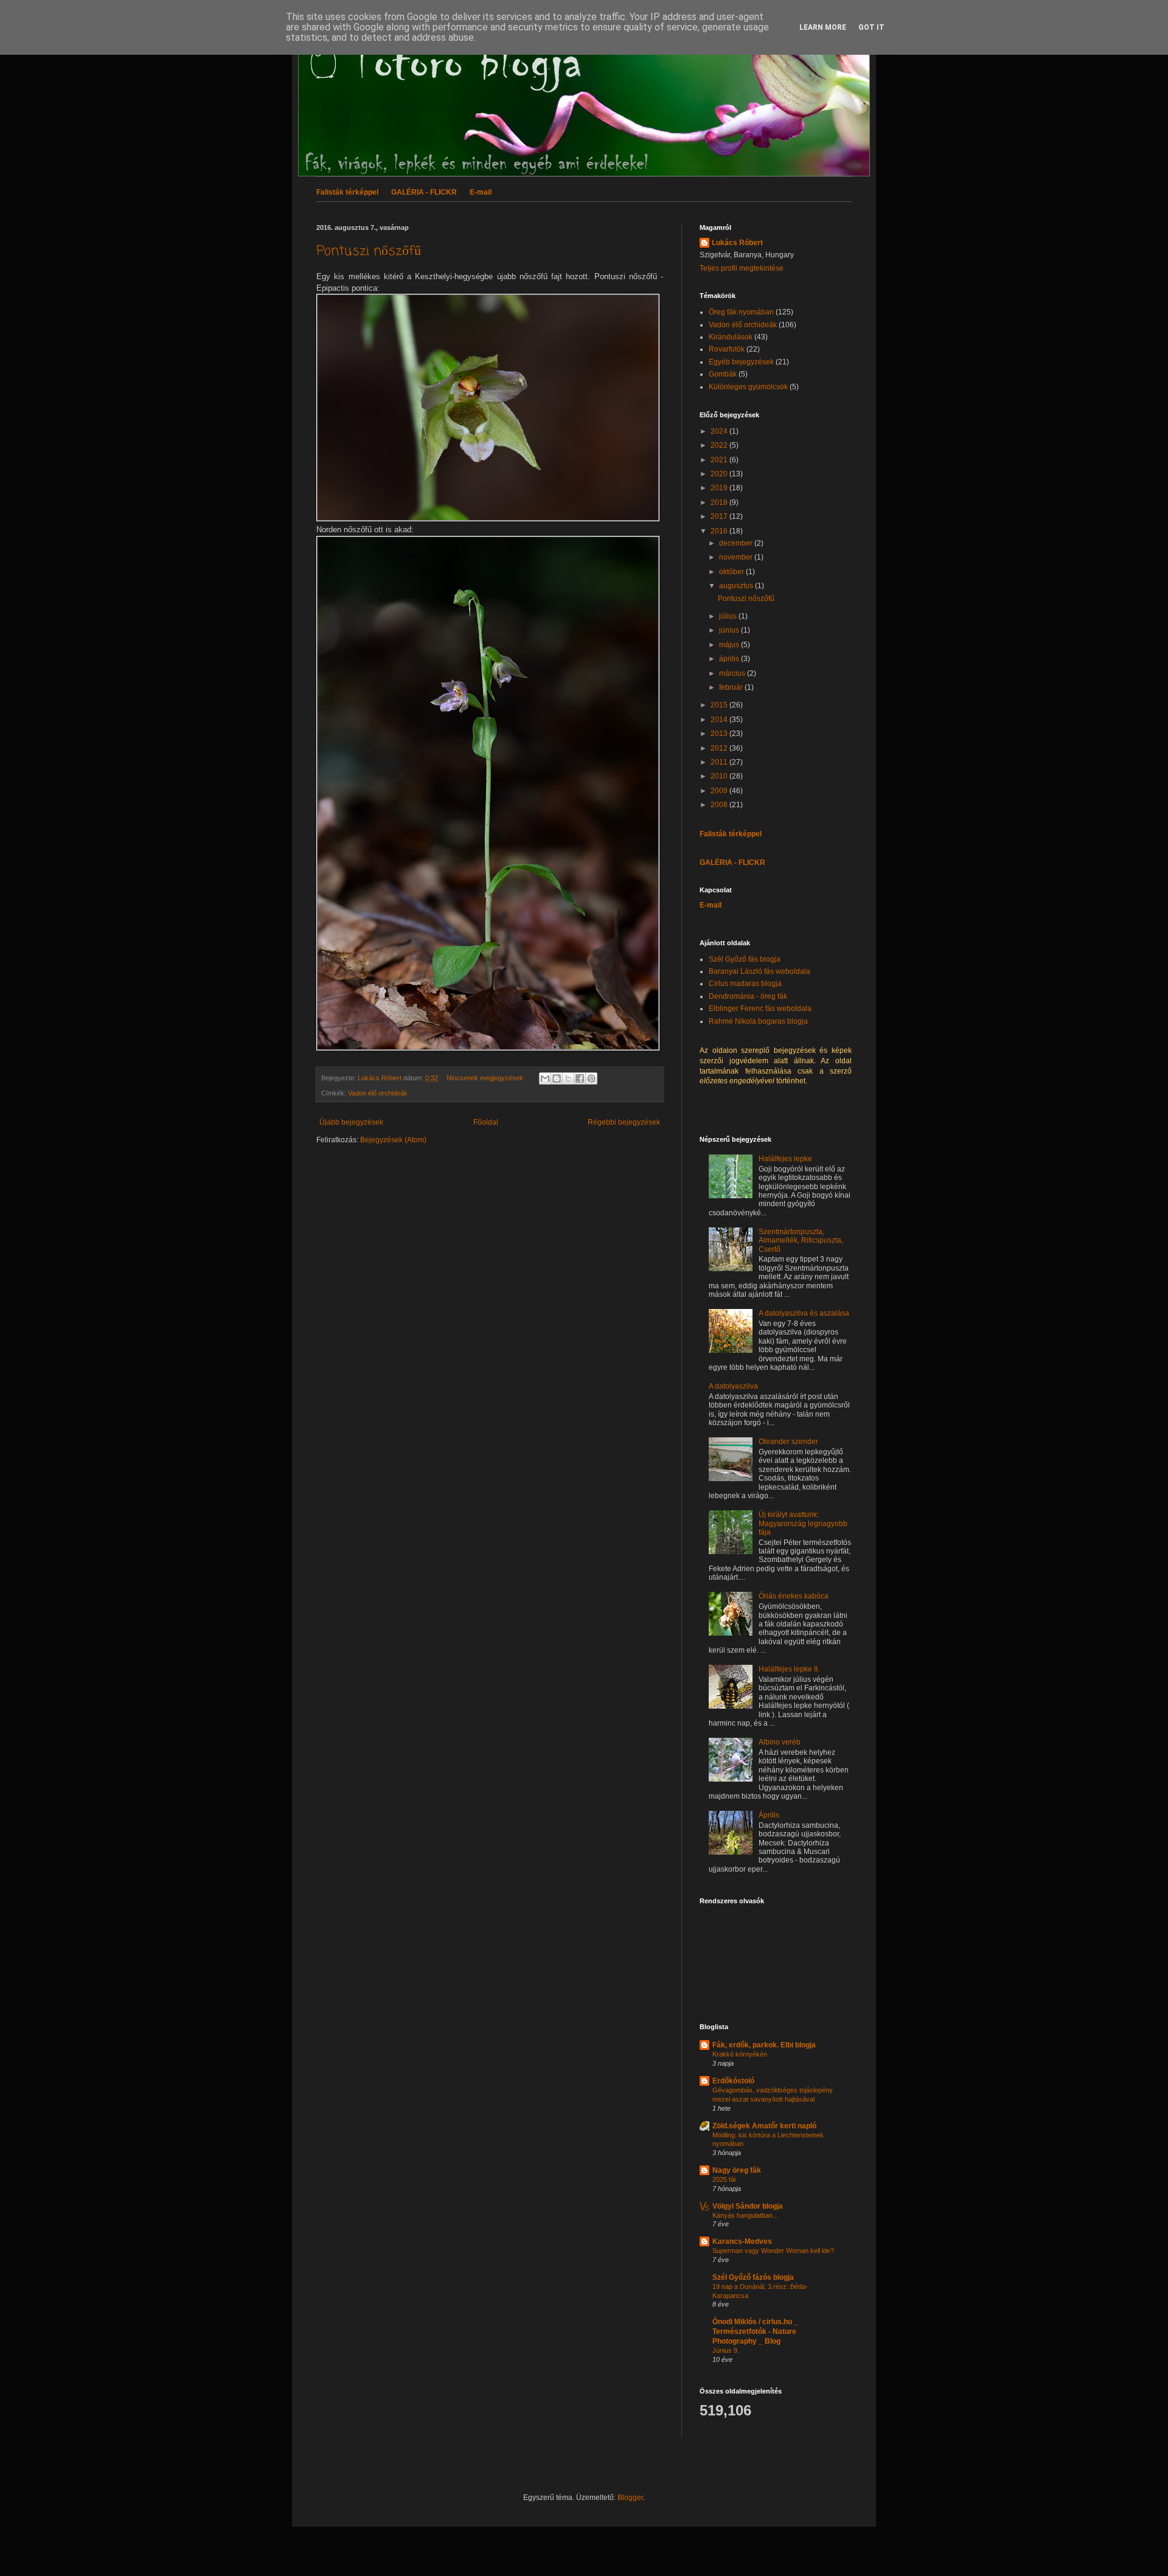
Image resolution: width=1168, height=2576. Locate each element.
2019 (720, 488)
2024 (720, 431)
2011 (720, 762)
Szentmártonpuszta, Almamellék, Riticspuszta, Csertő (801, 1241)
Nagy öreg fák (737, 2170)
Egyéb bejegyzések (741, 362)
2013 (720, 734)
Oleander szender (788, 1442)
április (730, 659)
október (732, 572)
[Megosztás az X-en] (568, 1078)
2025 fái (724, 2179)
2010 (720, 776)
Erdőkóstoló (733, 2081)
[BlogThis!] (557, 1078)
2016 (720, 531)
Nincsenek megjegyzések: (487, 1078)
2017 (720, 516)
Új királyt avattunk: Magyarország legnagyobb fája (803, 1523)
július (729, 616)
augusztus (737, 586)
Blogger (630, 2498)
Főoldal (486, 1122)
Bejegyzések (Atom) (393, 1140)
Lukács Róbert (737, 243)
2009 (720, 791)
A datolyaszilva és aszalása (804, 1313)
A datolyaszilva (733, 1386)
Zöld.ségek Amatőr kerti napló (764, 2126)
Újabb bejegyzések (351, 1122)
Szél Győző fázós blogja (753, 2277)
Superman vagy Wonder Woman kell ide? (773, 2251)
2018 (720, 502)
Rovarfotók (727, 349)
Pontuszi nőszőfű (369, 251)
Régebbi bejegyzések (624, 1122)
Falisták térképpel (347, 192)
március (733, 673)
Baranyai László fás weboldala (760, 971)
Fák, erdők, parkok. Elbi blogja (764, 2045)
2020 (720, 474)
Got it (871, 27)
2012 (720, 748)
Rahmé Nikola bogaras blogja (758, 1021)
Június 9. (726, 2350)
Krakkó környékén (740, 2054)
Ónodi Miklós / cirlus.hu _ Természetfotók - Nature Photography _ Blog (755, 2331)
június (730, 630)
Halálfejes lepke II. (789, 1669)
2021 (720, 460)
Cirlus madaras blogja (745, 984)
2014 (720, 720)
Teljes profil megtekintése (742, 268)
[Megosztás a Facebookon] (580, 1078)
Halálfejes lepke (785, 1159)
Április (769, 1815)
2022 (720, 445)
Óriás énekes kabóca (794, 1596)
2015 (720, 705)
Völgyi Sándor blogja (748, 2206)
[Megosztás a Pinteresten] (591, 1078)
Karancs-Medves (742, 2241)
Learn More (823, 27)
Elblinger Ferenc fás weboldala (760, 1009)
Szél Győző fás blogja (745, 959)
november (737, 557)
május (730, 645)
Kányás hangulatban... (745, 2215)
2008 (720, 805)
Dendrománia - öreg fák (748, 996)
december (737, 543)
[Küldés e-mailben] (545, 1078)
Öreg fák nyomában (741, 312)
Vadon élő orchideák (378, 1093)
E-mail (481, 192)
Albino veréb (780, 1742)
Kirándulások (731, 337)
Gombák (723, 374)
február (732, 687)
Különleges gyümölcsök (748, 387)
